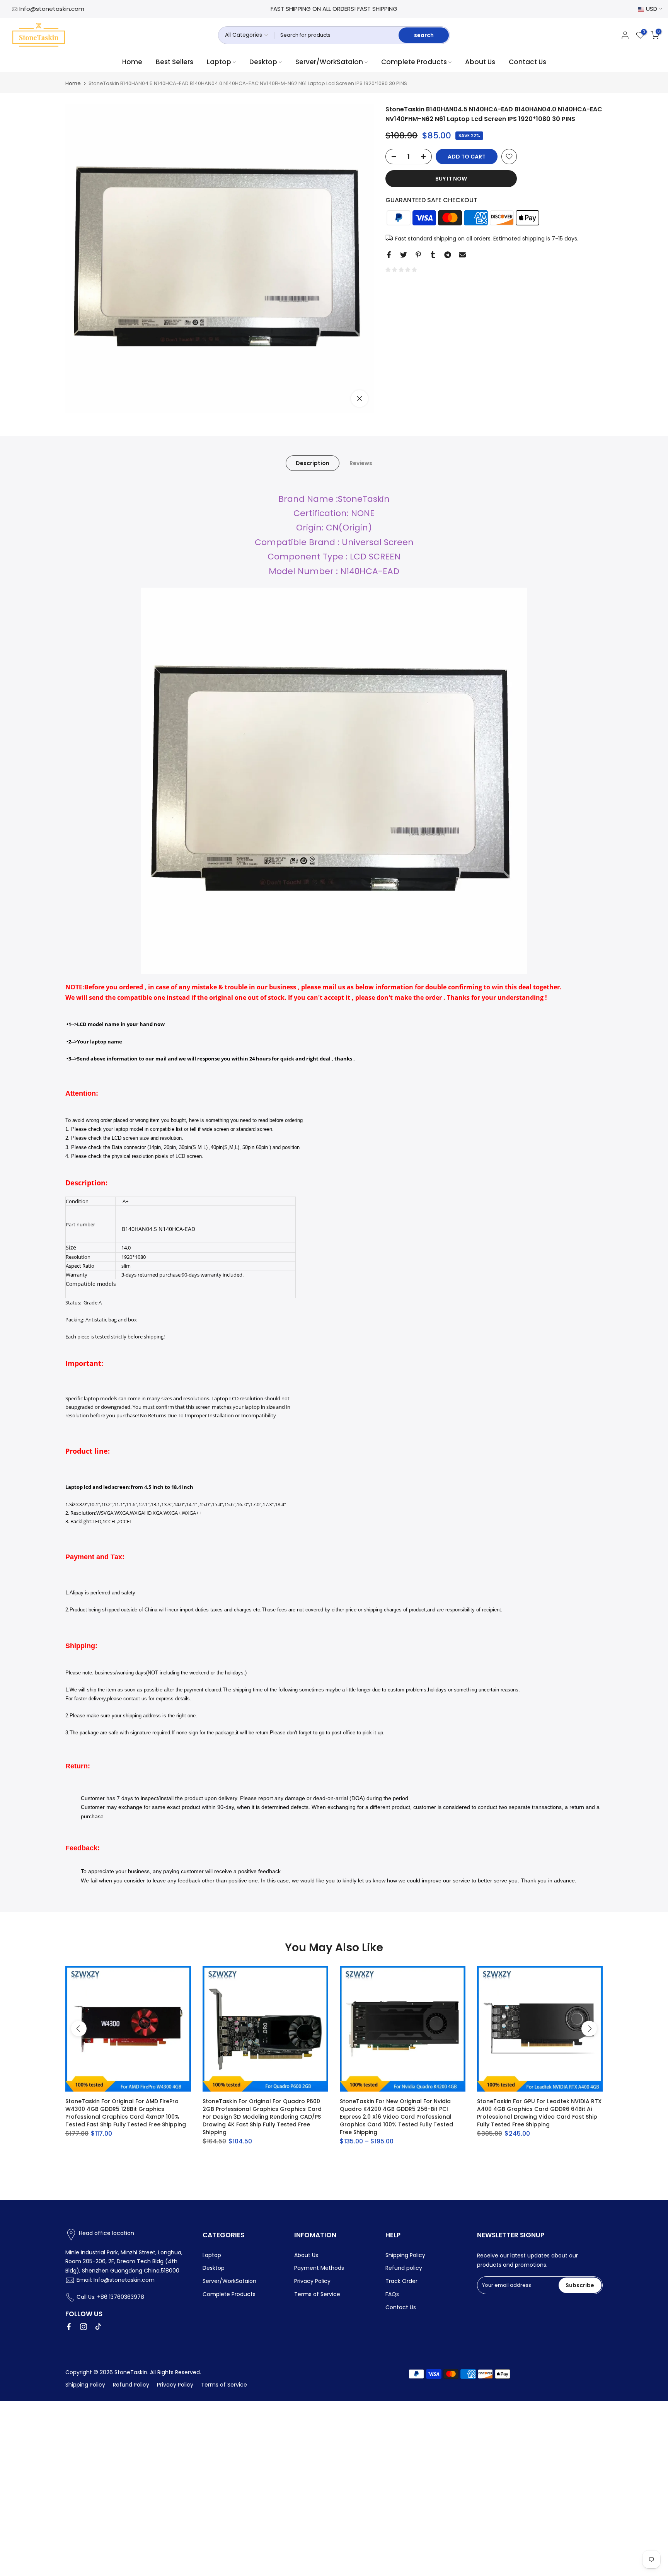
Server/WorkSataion (329, 62)
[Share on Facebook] (389, 255)
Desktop (263, 62)
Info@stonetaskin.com (52, 9)
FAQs (392, 2294)
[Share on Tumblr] (433, 255)
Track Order (401, 2281)
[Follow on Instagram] (83, 2327)
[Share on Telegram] (448, 255)
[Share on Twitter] (404, 255)
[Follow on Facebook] (69, 2327)
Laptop (219, 62)
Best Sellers (175, 62)
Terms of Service (317, 2294)
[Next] (589, 2029)
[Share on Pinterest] (418, 255)
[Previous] (79, 2029)
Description (313, 463)
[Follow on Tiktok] (98, 2327)
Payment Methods (319, 2268)
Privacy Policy (312, 2281)
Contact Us (527, 62)
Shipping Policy (405, 2255)
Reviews (361, 463)
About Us (480, 62)
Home (132, 62)
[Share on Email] (462, 255)
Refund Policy (131, 2385)
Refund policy (404, 2268)
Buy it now (451, 179)
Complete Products (414, 62)
